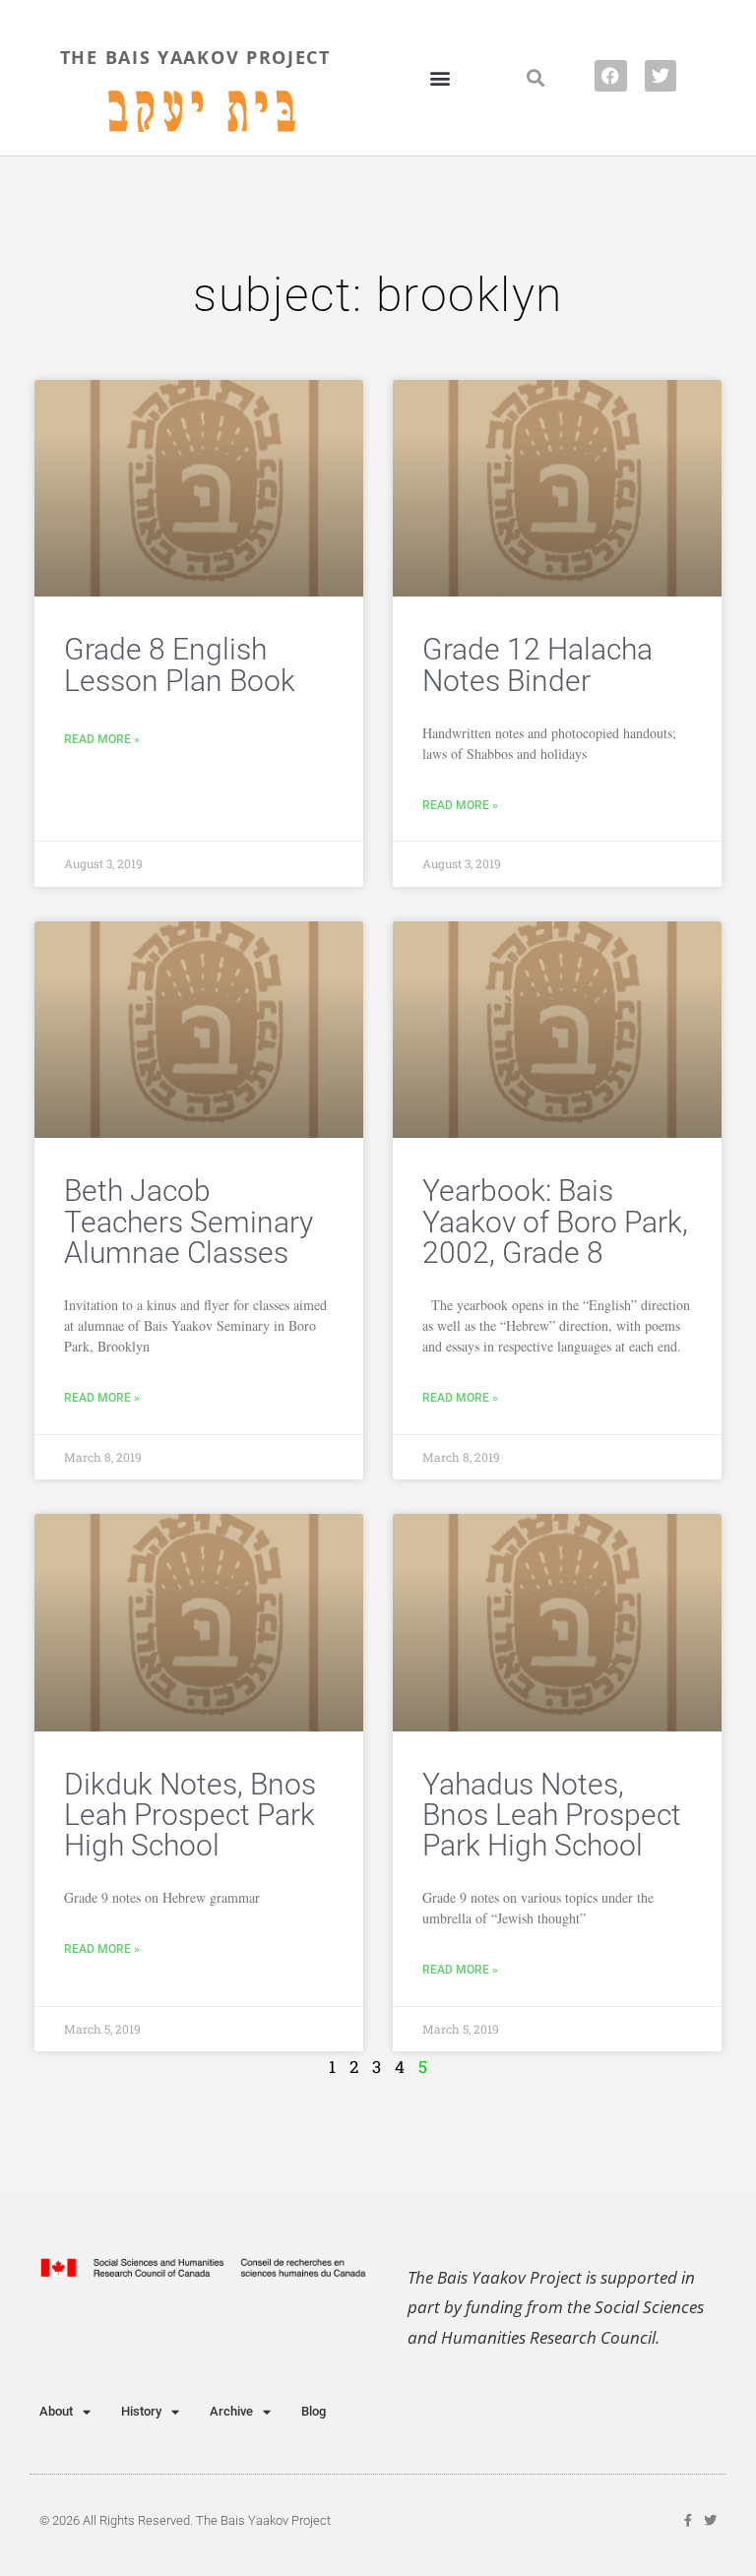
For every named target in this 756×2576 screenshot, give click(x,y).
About (56, 2411)
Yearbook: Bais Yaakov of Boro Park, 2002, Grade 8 (555, 1222)
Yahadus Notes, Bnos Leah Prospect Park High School (552, 1815)
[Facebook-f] (688, 2520)
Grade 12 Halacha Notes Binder (537, 664)
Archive (231, 2411)
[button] (441, 77)
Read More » (102, 739)
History (141, 2411)
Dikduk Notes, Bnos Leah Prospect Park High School (190, 1815)
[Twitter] (661, 76)
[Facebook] (610, 76)
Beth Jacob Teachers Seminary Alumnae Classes (189, 1222)
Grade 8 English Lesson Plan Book (180, 664)
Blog (314, 2411)
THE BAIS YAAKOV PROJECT (195, 57)
